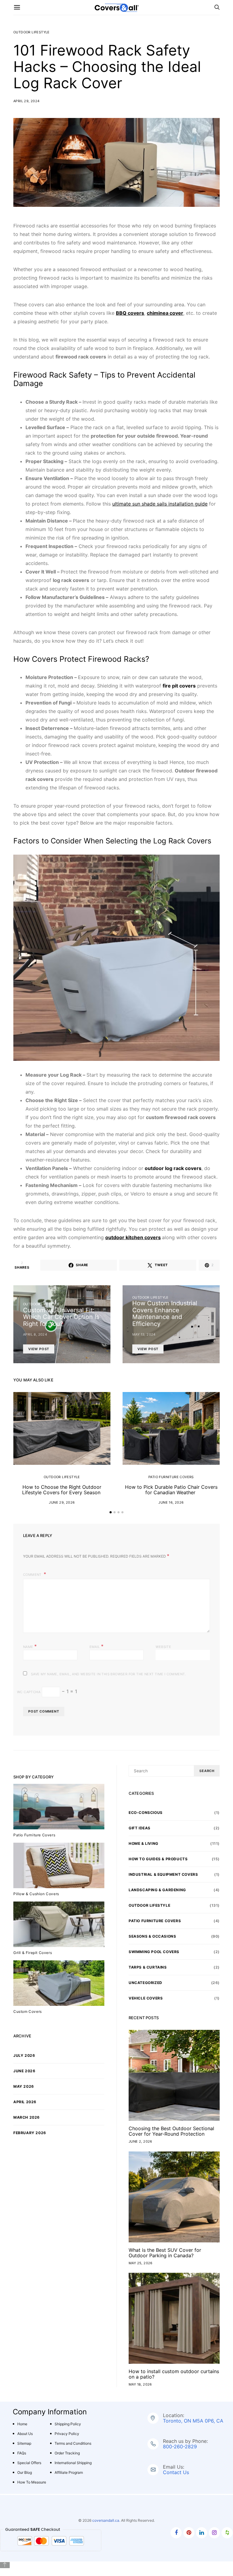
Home (22, 2424)
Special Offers (29, 2463)
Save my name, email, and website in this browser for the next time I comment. (108, 1674)
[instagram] (214, 2533)
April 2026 (25, 2102)
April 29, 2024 (27, 101)
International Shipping (73, 2463)
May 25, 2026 (141, 2263)
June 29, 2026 (62, 1502)
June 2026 (24, 2071)
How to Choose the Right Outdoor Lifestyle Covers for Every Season (62, 1490)
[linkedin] (202, 2533)
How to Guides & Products (158, 1859)
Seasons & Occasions (152, 1936)
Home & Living (144, 1843)
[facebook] (176, 2533)
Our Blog (25, 2472)
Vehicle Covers (146, 1998)
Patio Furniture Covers (171, 1477)
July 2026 (24, 2055)
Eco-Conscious (146, 1813)
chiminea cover (165, 313)
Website (163, 1647)
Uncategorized (145, 1983)
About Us (25, 2434)
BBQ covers (130, 313)
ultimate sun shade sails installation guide (160, 504)
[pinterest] (189, 2533)
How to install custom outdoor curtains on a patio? (174, 2374)
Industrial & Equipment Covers (163, 1874)
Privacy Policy (67, 2434)
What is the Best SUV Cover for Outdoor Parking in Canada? (165, 2253)
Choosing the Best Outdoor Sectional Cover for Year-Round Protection (171, 2131)
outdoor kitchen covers (133, 1237)
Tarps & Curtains (148, 1967)
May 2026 (24, 2086)
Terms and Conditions (73, 2443)
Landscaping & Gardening (157, 1890)
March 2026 (27, 2117)
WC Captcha (29, 1692)
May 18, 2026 (140, 2384)
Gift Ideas (140, 1828)
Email (97, 1646)
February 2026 (30, 2133)
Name (30, 1646)
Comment (33, 1575)
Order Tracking (67, 2453)
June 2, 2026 (140, 2141)
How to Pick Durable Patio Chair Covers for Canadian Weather (171, 1490)
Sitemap (24, 2443)
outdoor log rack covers (173, 1168)
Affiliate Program (69, 2472)
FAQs (22, 2453)
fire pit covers (179, 686)
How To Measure (32, 2482)
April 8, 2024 (35, 1334)
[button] (111, 1512)
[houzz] (227, 2533)
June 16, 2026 (171, 1502)
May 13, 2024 (144, 1334)
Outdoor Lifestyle (32, 32)
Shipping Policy (68, 2424)
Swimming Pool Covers (154, 1952)
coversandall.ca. (106, 2520)
